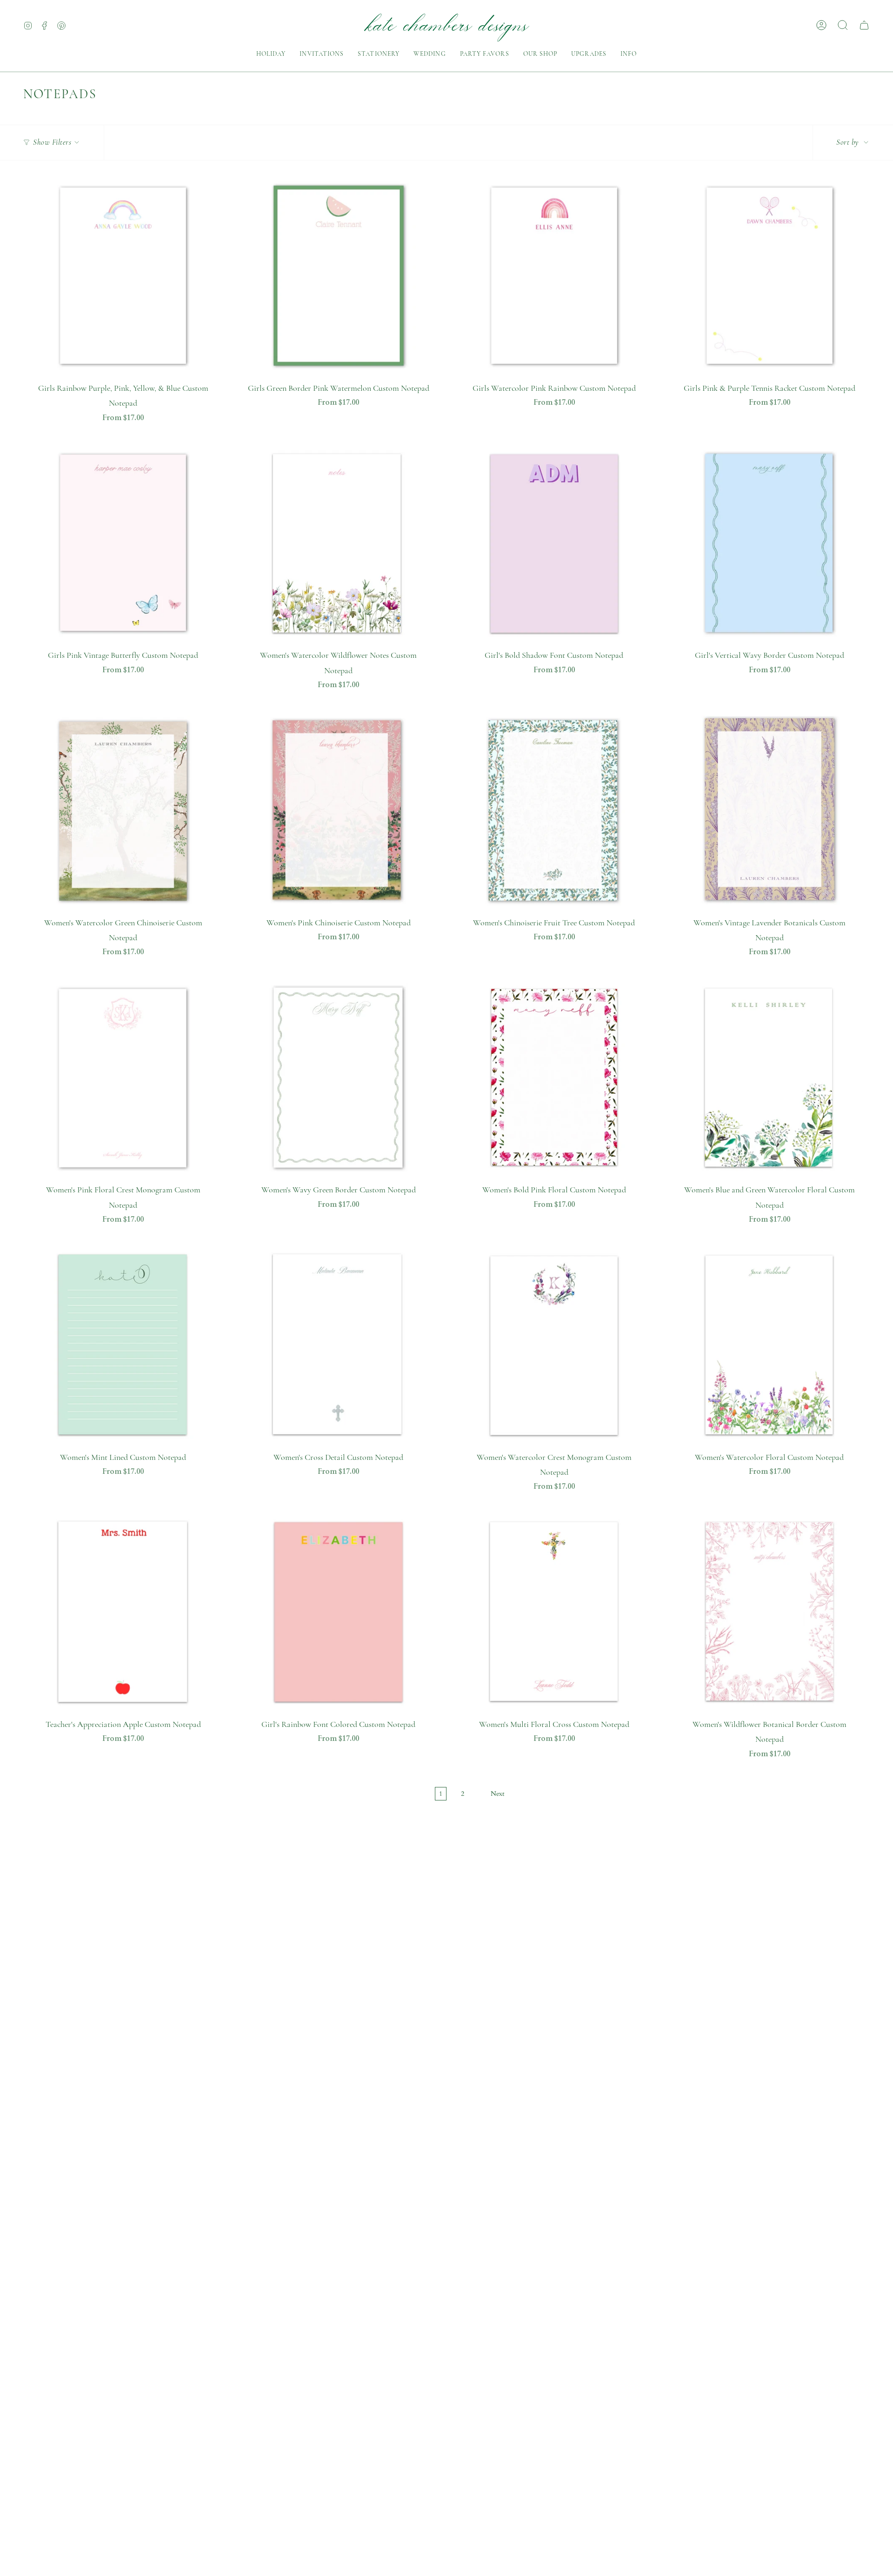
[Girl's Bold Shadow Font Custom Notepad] (554, 543)
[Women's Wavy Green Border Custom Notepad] (338, 1077)
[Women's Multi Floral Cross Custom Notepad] (554, 1612)
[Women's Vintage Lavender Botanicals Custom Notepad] (770, 810)
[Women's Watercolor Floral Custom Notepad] (770, 1344)
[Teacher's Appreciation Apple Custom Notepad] (123, 1612)
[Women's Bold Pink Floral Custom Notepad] (554, 1077)
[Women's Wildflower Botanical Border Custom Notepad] (770, 1612)
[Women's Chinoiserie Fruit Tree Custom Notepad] (554, 810)
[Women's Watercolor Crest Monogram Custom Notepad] (554, 1344)
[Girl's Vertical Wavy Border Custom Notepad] (770, 543)
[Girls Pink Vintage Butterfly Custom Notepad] (123, 543)
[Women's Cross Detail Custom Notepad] (338, 1344)
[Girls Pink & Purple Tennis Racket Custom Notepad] (770, 276)
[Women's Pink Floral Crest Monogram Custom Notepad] (123, 1077)
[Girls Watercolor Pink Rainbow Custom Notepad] (554, 276)
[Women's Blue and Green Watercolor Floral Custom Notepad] (770, 1077)
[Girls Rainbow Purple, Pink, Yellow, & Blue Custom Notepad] (123, 276)
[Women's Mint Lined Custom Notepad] (123, 1344)
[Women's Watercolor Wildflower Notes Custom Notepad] (338, 543)
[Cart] (864, 25)
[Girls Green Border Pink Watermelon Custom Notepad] (338, 276)
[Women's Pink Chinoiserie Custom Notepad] (338, 810)
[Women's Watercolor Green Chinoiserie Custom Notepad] (123, 810)
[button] (271, 54)
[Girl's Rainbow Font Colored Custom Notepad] (338, 1612)
